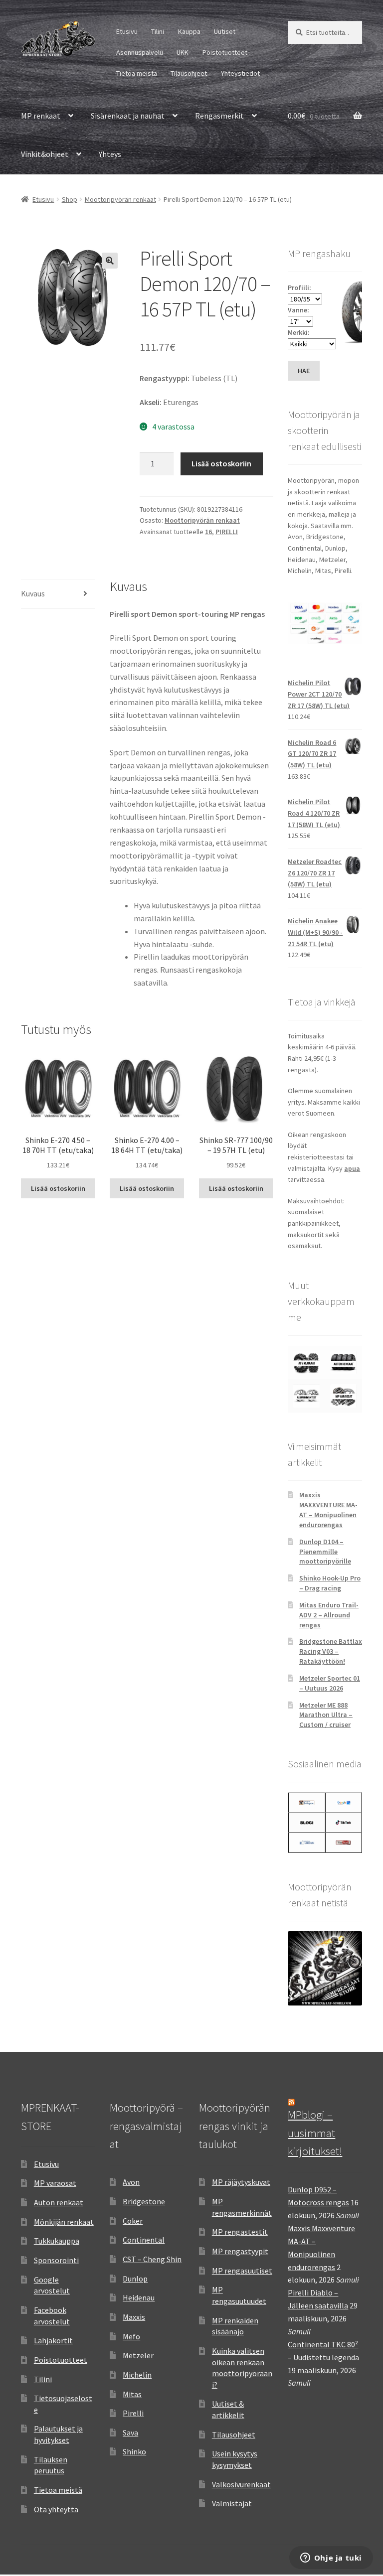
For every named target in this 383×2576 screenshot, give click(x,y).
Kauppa (189, 31)
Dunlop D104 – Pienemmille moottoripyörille (325, 1552)
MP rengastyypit (240, 2251)
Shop (70, 199)
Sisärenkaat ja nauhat (128, 116)
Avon (131, 2182)
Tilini (158, 31)
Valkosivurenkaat (241, 2484)
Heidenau (139, 2297)
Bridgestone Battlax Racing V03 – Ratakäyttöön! (331, 1651)
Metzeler (138, 2355)
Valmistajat (232, 2503)
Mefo (131, 2336)
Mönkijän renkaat (64, 2222)
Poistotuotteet (225, 52)
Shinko (134, 2451)
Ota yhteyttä (56, 2509)
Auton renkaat (59, 2202)
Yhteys (110, 154)
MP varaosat (55, 2183)
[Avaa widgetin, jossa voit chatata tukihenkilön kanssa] (331, 2559)
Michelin (137, 2375)
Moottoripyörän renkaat (120, 199)
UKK (183, 52)
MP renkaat (41, 116)
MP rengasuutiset (242, 2271)
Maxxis (134, 2317)
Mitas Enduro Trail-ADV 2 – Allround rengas (329, 1615)
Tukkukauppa (57, 2241)
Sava (130, 2433)
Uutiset (225, 31)
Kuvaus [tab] (33, 593)
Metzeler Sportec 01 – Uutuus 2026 (330, 1683)
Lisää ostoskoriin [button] (58, 1188)
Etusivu (127, 31)
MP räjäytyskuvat (241, 2182)
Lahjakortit (53, 2340)
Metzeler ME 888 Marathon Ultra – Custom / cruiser (326, 1715)
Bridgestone (144, 2201)
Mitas (132, 2394)
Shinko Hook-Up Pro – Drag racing (330, 1583)
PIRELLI (227, 532)
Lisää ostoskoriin (221, 463)
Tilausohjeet (189, 73)
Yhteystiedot (240, 73)
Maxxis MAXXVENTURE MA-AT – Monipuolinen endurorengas (328, 1509)
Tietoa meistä (137, 73)
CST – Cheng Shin (152, 2259)
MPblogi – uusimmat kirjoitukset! (315, 2133)
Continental (144, 2240)
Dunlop (135, 2279)
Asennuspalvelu (140, 52)
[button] (110, 261)
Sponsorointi (56, 2260)
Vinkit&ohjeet (45, 154)
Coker (133, 2221)
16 (208, 532)
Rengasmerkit (219, 116)
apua (352, 1168)
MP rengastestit (240, 2232)
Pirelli (133, 2413)
